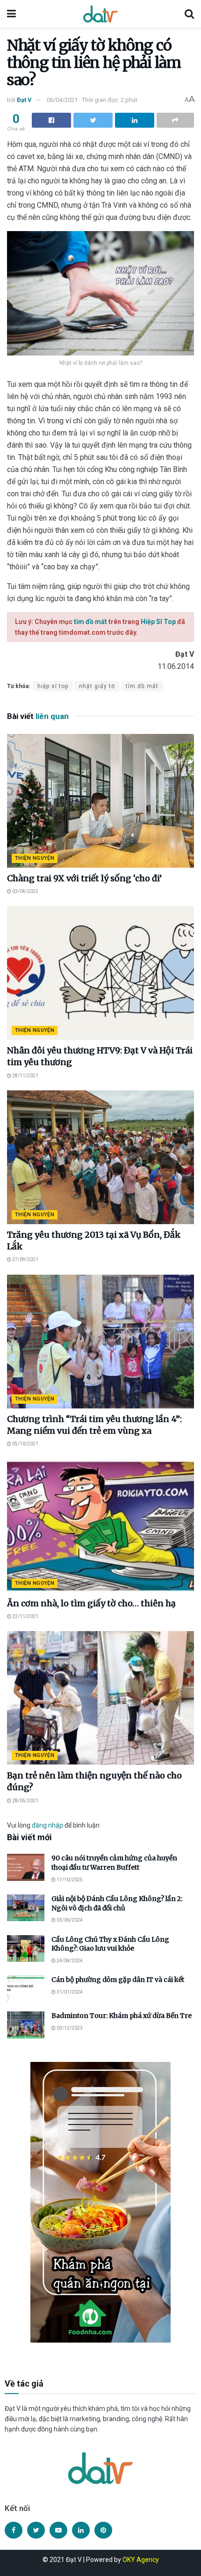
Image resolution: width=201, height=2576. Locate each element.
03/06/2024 (69, 1920)
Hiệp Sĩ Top (158, 622)
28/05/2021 (25, 1801)
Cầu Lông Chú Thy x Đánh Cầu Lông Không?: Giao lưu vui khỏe (110, 1944)
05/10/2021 (25, 1444)
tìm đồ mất (90, 622)
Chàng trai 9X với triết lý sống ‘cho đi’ (84, 878)
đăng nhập (47, 1825)
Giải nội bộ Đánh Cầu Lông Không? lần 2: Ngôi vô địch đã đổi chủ (117, 1903)
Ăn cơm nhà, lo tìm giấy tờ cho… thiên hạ (91, 1603)
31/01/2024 (69, 1992)
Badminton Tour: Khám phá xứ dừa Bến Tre (122, 2016)
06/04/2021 (62, 100)
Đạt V (24, 100)
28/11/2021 (25, 1076)
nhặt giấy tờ (97, 686)
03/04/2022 (25, 891)
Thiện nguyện (35, 858)
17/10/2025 (69, 1880)
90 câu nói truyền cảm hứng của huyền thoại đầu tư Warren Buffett (114, 1863)
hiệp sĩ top (53, 686)
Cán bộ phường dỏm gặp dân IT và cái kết (118, 1980)
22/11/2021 (25, 1616)
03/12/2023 (69, 2028)
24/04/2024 (69, 1961)
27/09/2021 (25, 1259)
